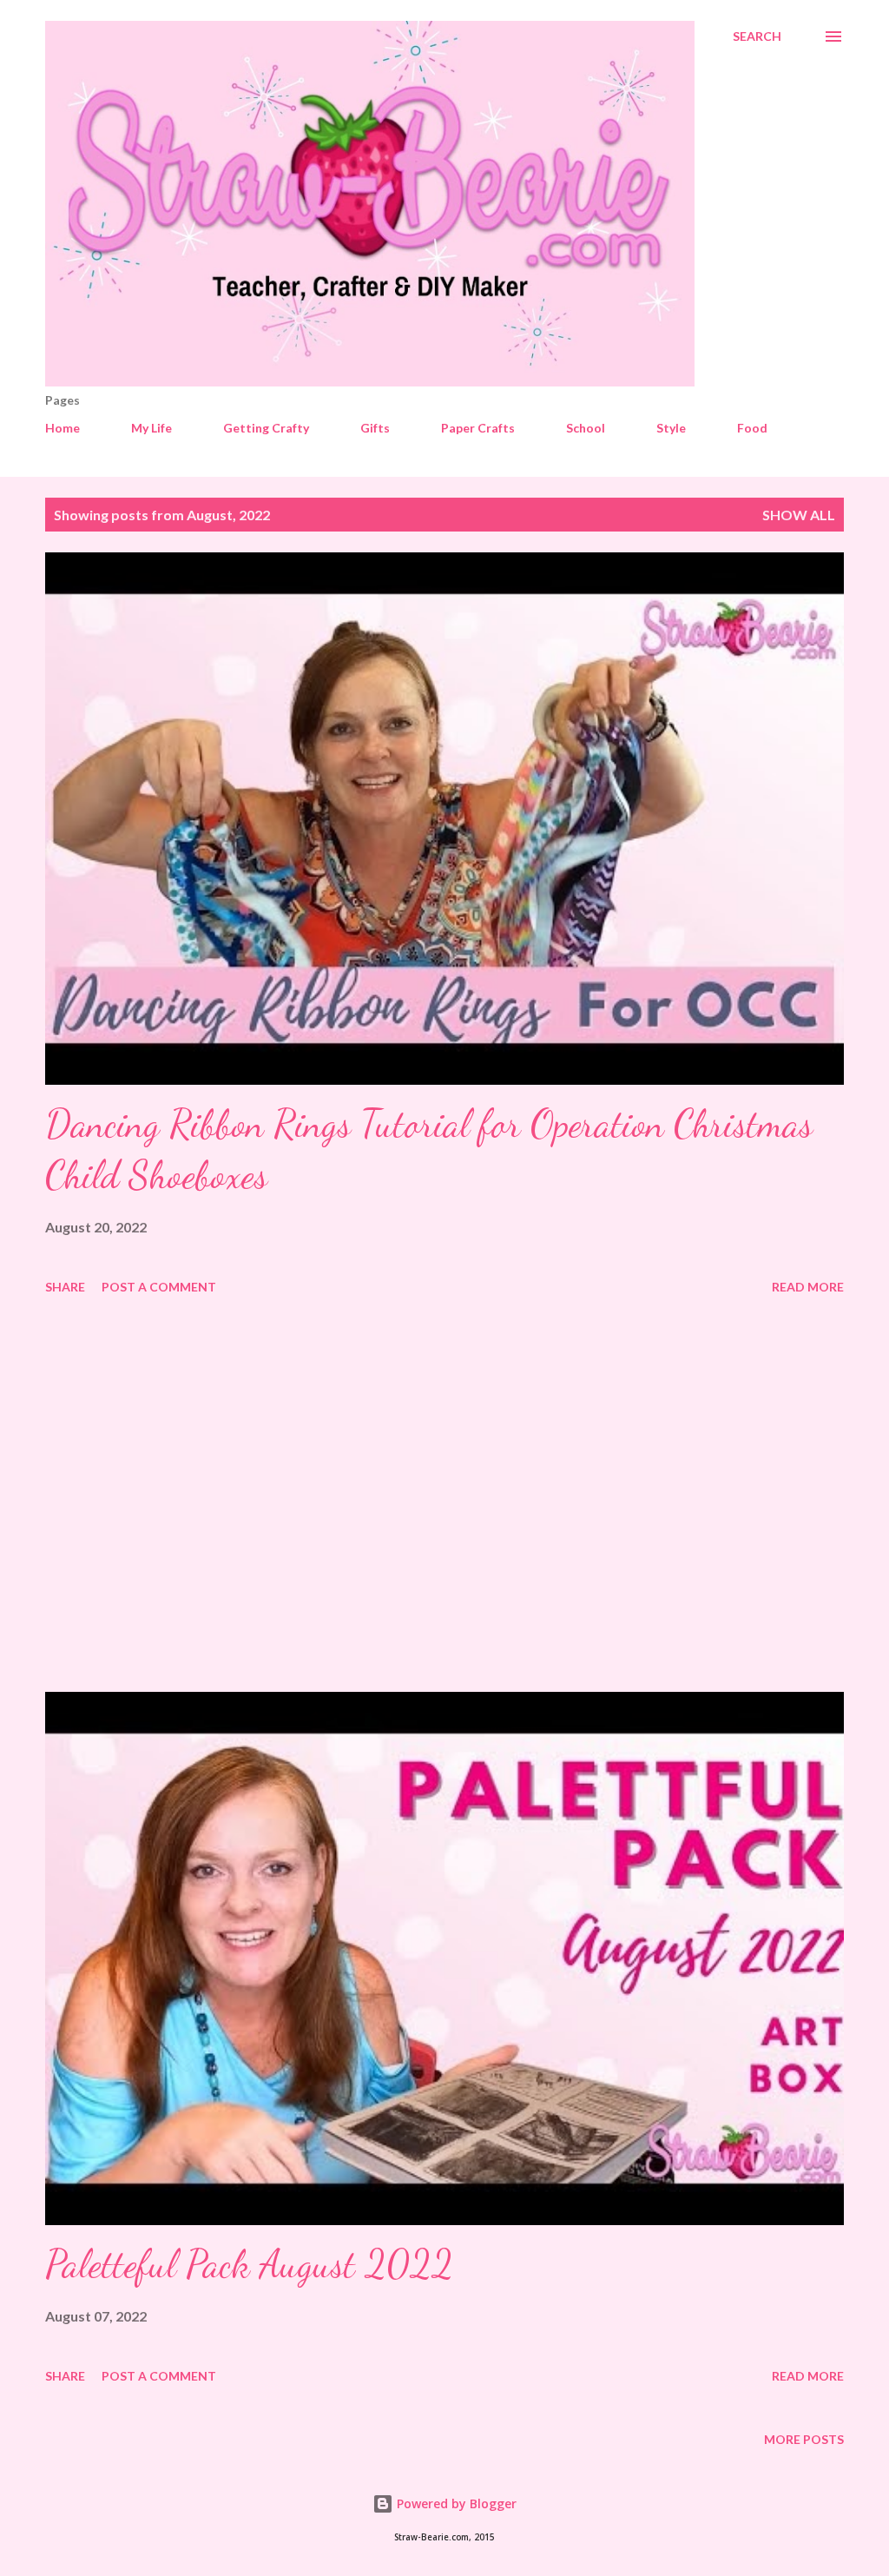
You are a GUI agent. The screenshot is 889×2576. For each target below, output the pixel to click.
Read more (808, 1287)
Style (671, 428)
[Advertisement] (444, 1496)
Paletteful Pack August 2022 (249, 2264)
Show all (799, 515)
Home (63, 428)
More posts (804, 2439)
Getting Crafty (266, 428)
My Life (151, 428)
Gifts (375, 428)
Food (752, 428)
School (586, 428)
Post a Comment (159, 1287)
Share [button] (65, 1287)
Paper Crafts (478, 428)
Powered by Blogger (455, 2503)
